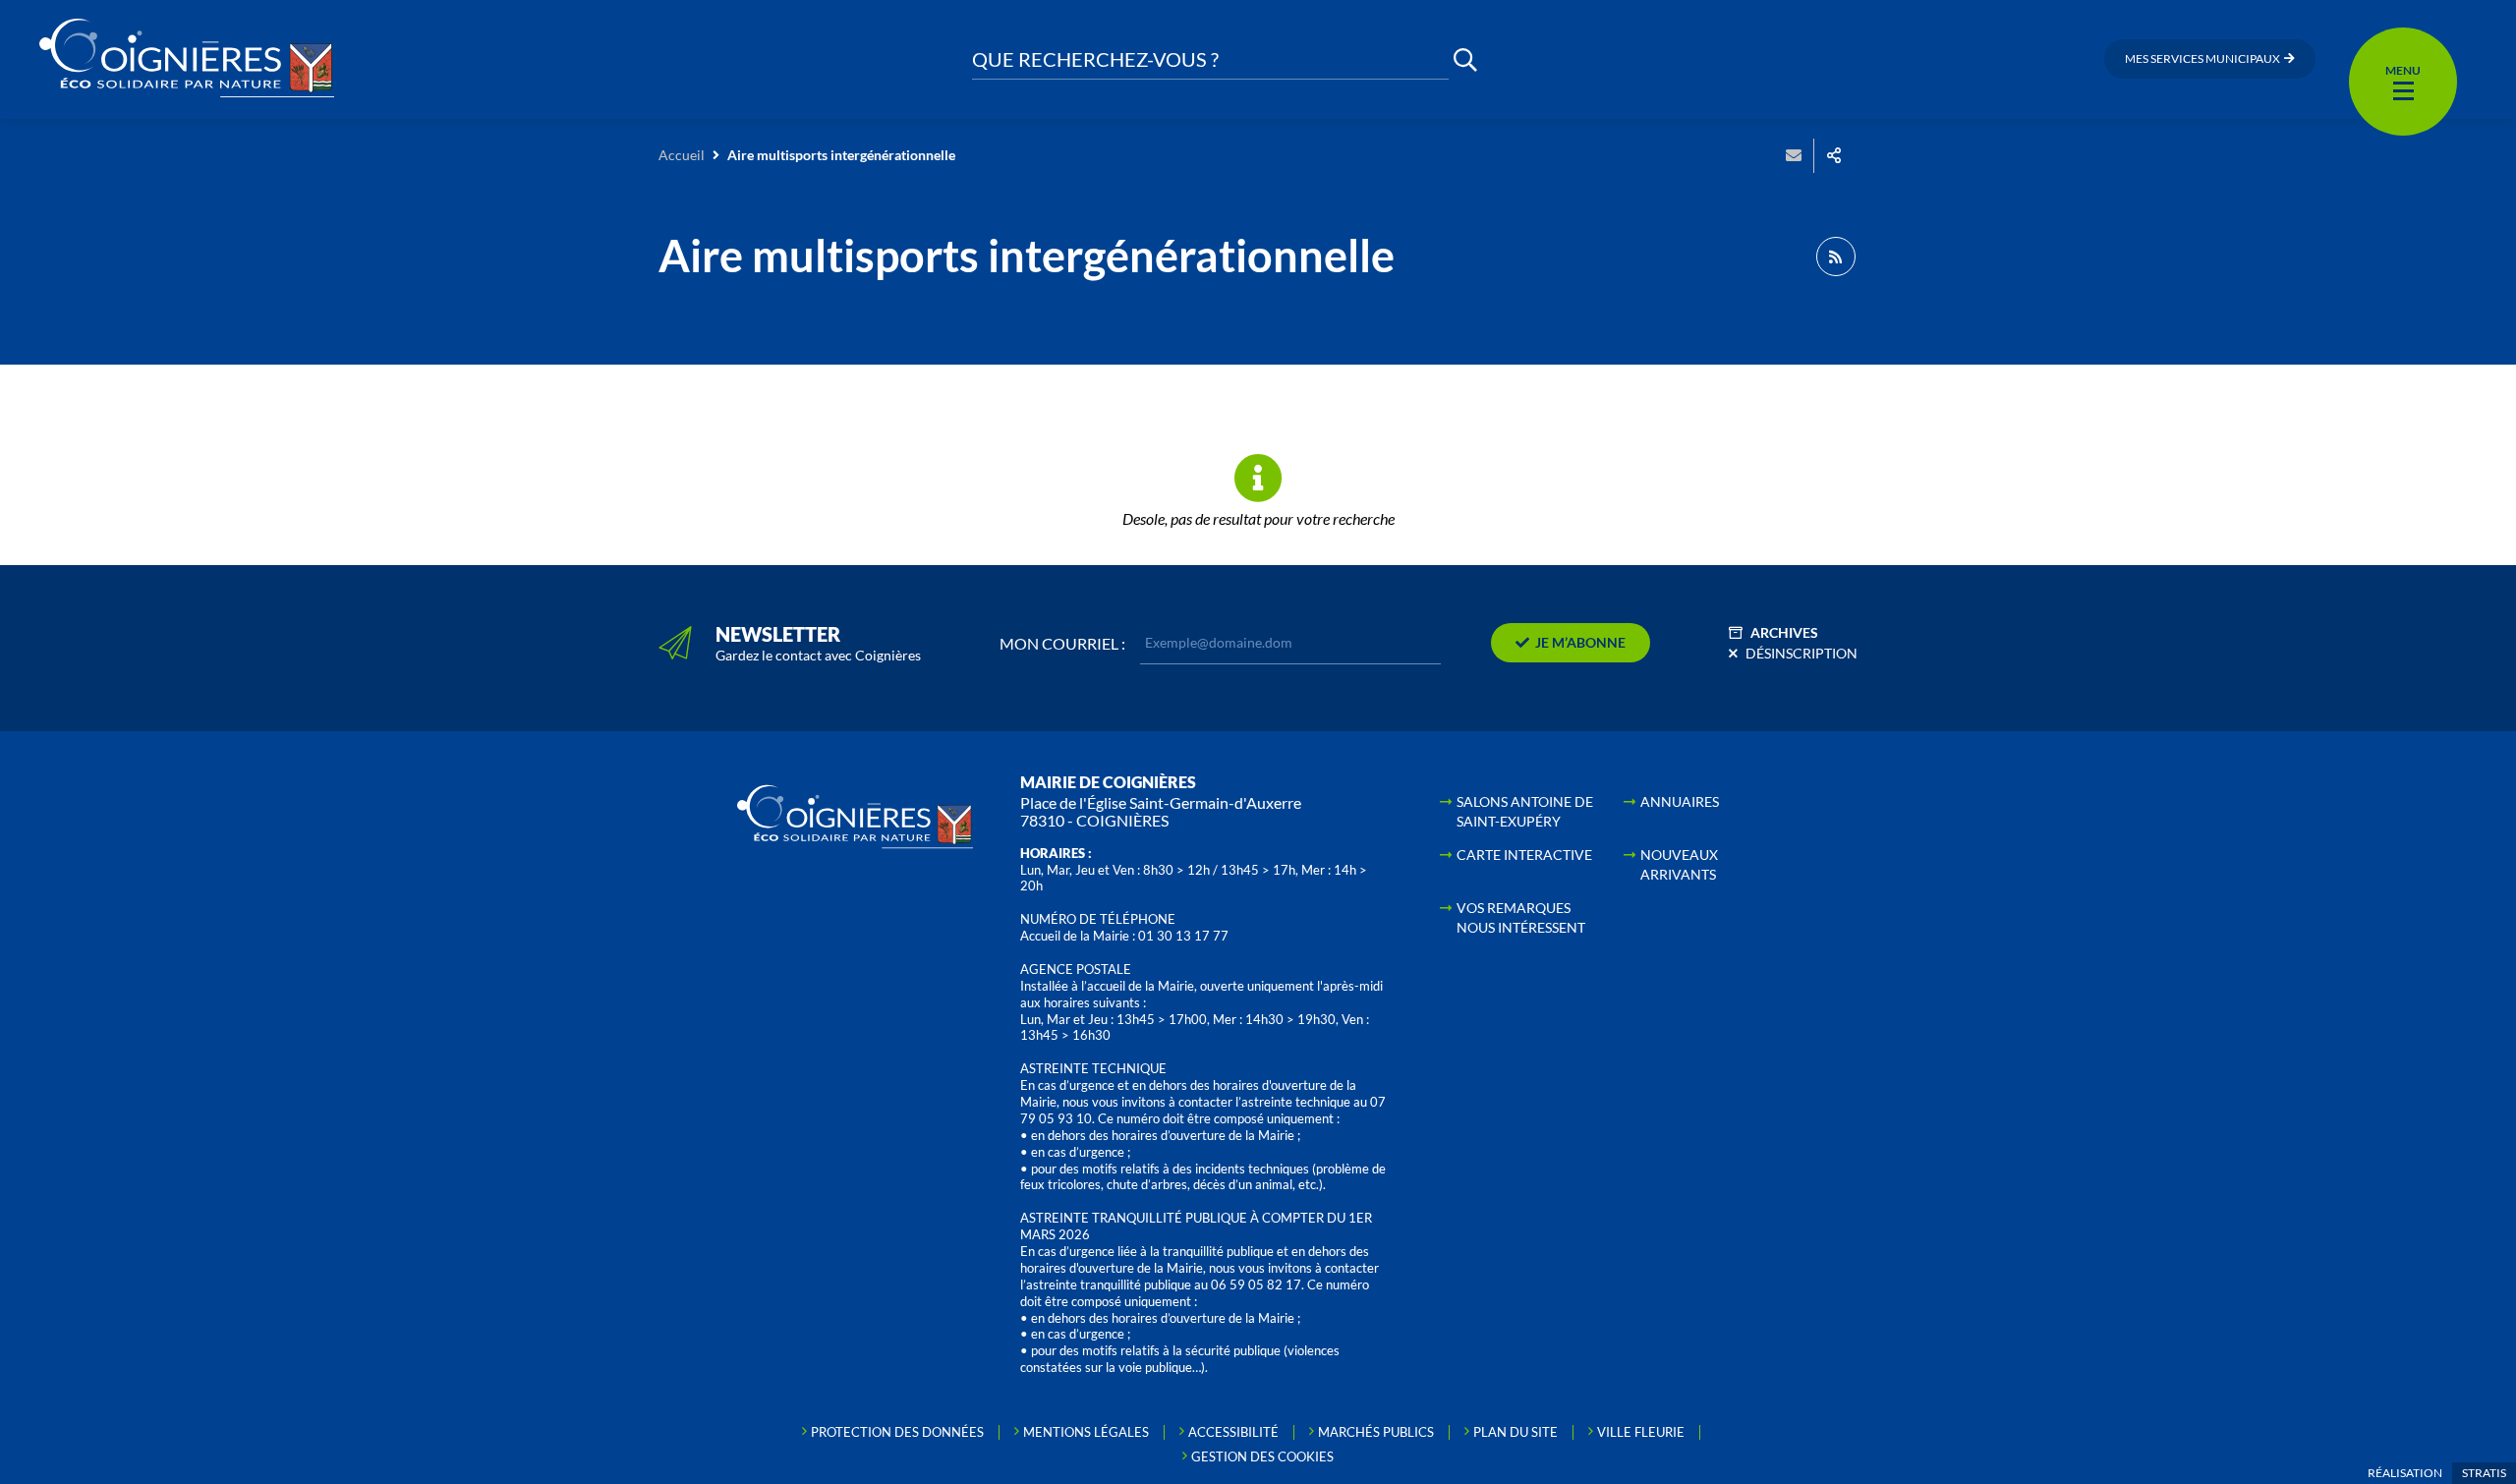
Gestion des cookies (1262, 1456)
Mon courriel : (1062, 644)
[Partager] (1834, 156)
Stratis (2484, 1473)
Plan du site (1515, 1432)
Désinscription (1801, 653)
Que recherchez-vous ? (1095, 59)
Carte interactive (1524, 855)
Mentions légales (1086, 1432)
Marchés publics (1376, 1432)
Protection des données (897, 1432)
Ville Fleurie (1641, 1432)
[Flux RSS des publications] (1836, 257)
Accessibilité (1233, 1432)
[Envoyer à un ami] (1794, 156)
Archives (1784, 632)
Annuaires (1680, 801)
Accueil (682, 155)
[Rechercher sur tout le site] (1465, 59)
